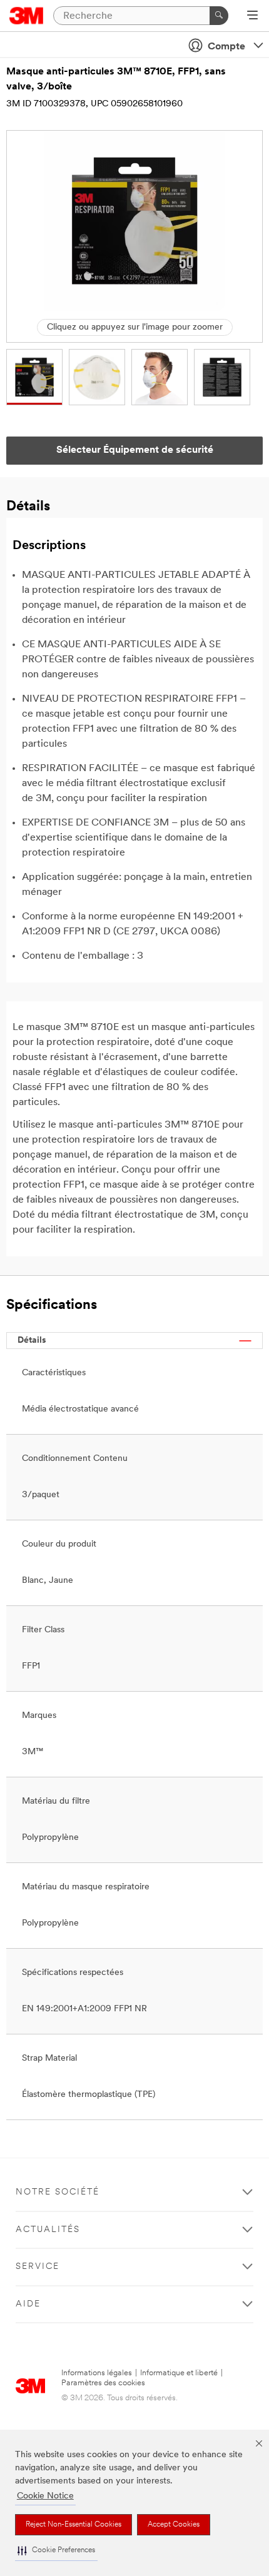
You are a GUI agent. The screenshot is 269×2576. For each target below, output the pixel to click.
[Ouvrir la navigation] (252, 16)
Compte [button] (226, 47)
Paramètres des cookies (103, 2383)
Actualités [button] (48, 2230)
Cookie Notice (45, 2496)
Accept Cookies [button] (174, 2525)
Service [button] (38, 2267)
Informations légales (97, 2373)
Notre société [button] (58, 2192)
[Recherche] (219, 16)
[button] (56, 2551)
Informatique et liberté (179, 2373)
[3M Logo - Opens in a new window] (27, 16)
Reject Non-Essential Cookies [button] (74, 2525)
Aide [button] (28, 2304)
